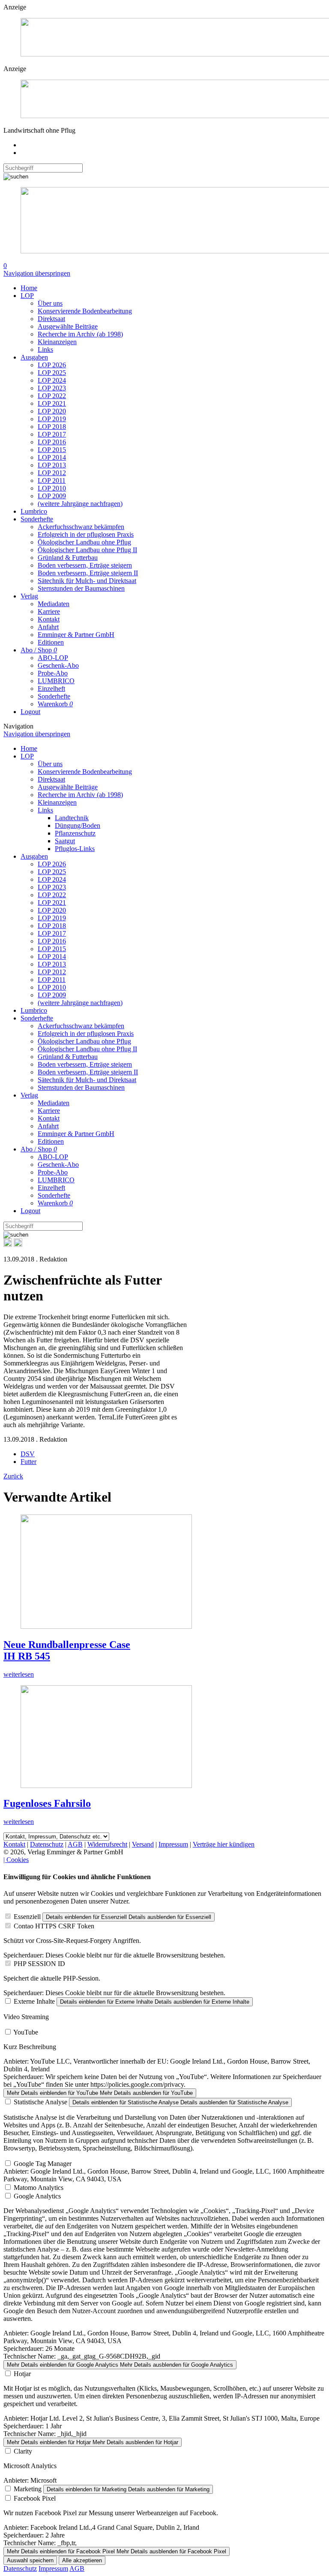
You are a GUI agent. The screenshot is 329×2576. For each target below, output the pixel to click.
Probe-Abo (53, 673)
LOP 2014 (52, 457)
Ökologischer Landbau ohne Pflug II (87, 550)
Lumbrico (34, 511)
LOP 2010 (52, 488)
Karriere (49, 611)
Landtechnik (72, 818)
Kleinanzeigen (57, 342)
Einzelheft (51, 689)
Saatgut (65, 841)
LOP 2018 (52, 427)
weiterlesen (19, 1674)
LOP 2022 (52, 396)
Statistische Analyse (40, 2102)
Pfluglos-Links (75, 849)
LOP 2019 (52, 419)
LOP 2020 (52, 411)
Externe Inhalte (34, 2001)
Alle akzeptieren (82, 2560)
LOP (27, 296)
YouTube (26, 2032)
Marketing (28, 2489)
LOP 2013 (52, 465)
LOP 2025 (52, 373)
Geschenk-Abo (58, 665)
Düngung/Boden (78, 825)
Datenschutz (47, 1844)
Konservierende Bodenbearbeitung (85, 311)
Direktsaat (51, 319)
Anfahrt (48, 627)
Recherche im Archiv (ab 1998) (80, 334)
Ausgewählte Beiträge (68, 326)
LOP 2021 (52, 403)
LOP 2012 (52, 473)
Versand (143, 1844)
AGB (75, 1844)
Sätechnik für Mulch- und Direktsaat (87, 581)
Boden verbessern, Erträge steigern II (88, 573)
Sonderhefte (37, 519)
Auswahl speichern (30, 2560)
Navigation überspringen (37, 273)
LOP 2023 (52, 388)
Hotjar (22, 2374)
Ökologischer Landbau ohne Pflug (84, 542)
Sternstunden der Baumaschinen (81, 588)
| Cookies (16, 1860)
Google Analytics (37, 2196)
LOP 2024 (52, 380)
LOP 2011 (52, 480)
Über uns (50, 303)
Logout (30, 712)
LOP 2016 (52, 442)
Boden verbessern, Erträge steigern (85, 565)
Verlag (29, 596)
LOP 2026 (52, 365)
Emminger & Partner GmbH (76, 635)
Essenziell (27, 1917)
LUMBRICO (56, 681)
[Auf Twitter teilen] (18, 1245)
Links (45, 350)
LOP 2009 (52, 496)
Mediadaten (54, 604)
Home (29, 288)
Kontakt (49, 619)
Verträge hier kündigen (224, 1844)
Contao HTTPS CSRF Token (54, 1926)
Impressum (173, 1844)
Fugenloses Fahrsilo (47, 1803)
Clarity (23, 2451)
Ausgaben (34, 357)
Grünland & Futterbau (68, 558)
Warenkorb (55, 704)
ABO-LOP (53, 658)
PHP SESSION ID (39, 1964)
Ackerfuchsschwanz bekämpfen (81, 527)
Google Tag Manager (43, 2164)
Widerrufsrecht (107, 1844)
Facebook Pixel (35, 2498)
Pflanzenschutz (75, 833)
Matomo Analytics (39, 2188)
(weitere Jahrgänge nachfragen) (80, 504)
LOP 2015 (52, 450)
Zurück (13, 1476)
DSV (28, 1454)
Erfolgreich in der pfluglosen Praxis (86, 534)
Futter (28, 1462)
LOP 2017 (52, 434)
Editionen (51, 642)
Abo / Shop (39, 650)
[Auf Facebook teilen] (8, 1245)
